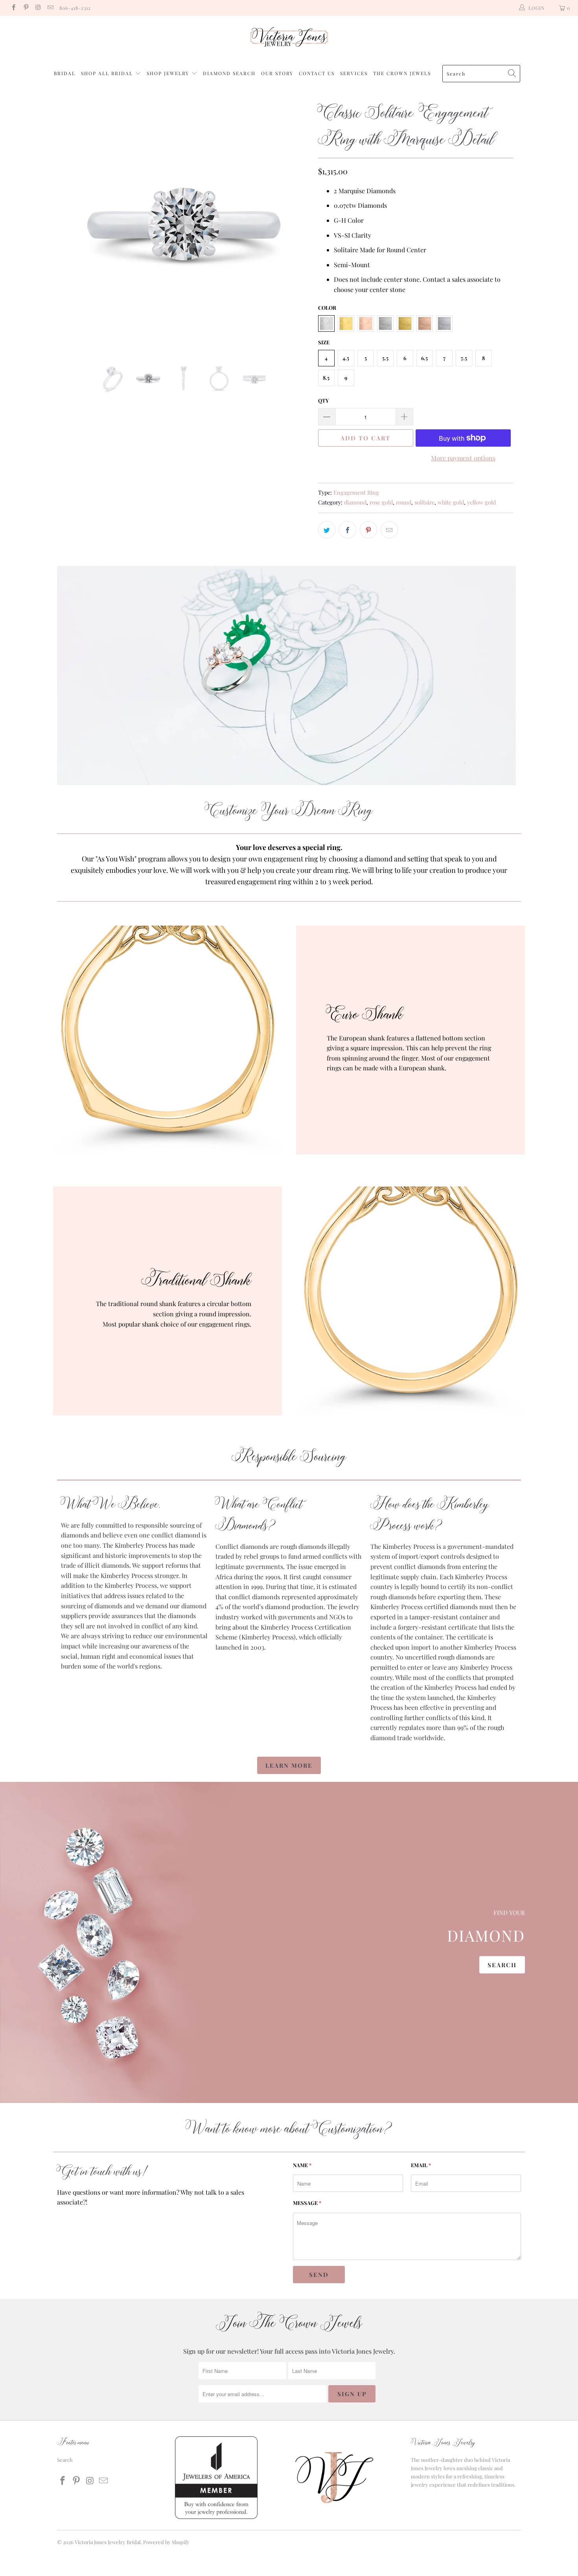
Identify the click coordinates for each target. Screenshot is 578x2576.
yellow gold (481, 502)
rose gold (381, 502)
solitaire (424, 502)
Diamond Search (229, 73)
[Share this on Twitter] (327, 530)
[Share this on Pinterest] (368, 530)
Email (421, 2165)
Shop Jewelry (169, 73)
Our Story (277, 73)
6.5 (424, 358)
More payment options (463, 458)
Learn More (289, 1765)
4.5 (346, 358)
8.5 (326, 378)
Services (354, 73)
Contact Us (317, 73)
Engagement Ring (356, 492)
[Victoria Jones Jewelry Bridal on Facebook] (13, 8)
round (404, 502)
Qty (323, 400)
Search (502, 1964)
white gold (451, 502)
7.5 (464, 358)
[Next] (297, 224)
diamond (355, 502)
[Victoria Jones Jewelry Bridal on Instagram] (38, 8)
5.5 (385, 358)
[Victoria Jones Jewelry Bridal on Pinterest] (25, 8)
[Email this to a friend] (389, 530)
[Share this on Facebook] (348, 530)
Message (307, 2203)
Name (302, 2165)
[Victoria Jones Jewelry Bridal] (289, 39)
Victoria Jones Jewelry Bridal (108, 2542)
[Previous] (71, 224)
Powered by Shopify (166, 2542)
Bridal (65, 73)
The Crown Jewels (402, 73)
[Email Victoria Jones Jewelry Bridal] (50, 8)
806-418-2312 (75, 8)
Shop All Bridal (107, 73)
